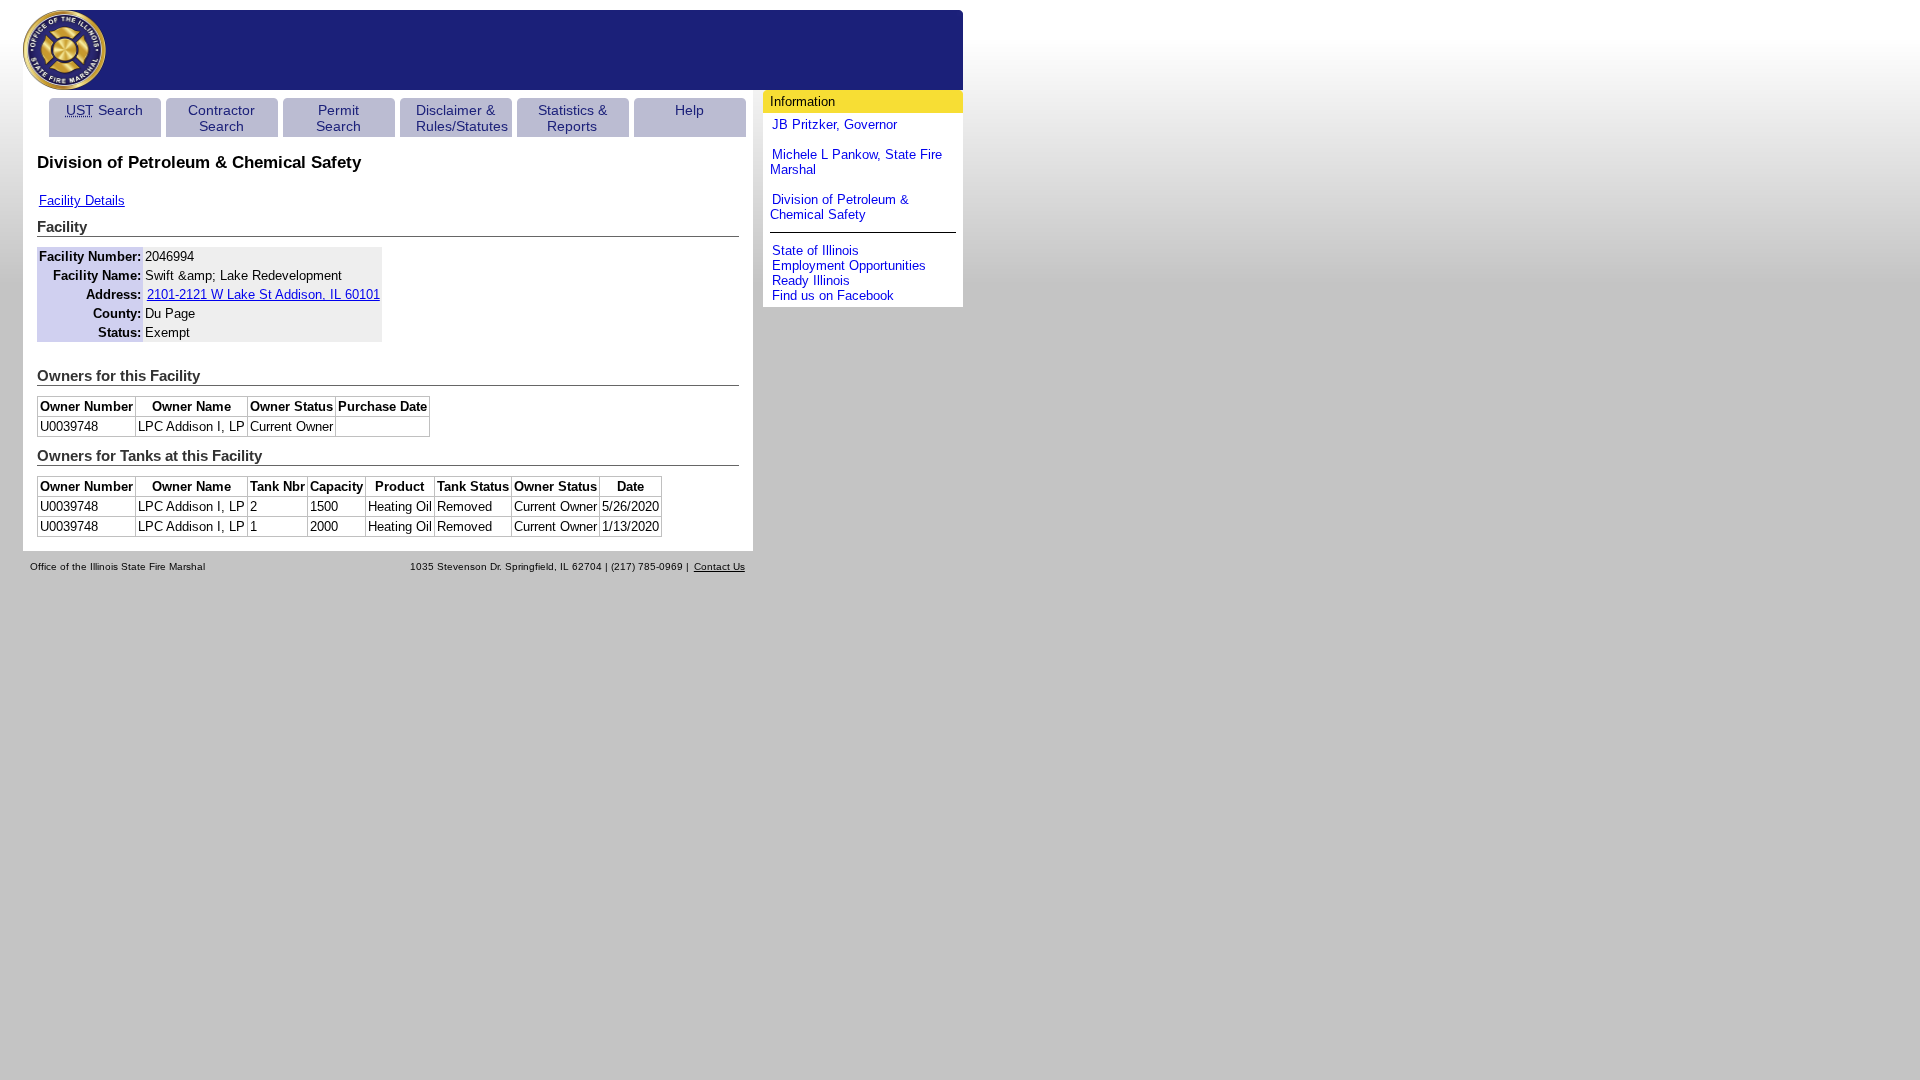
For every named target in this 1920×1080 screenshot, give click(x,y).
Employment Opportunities (849, 265)
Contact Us (719, 566)
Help (689, 110)
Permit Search (338, 118)
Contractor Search (221, 118)
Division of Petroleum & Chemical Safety (839, 207)
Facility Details (82, 200)
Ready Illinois (811, 280)
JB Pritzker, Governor (834, 124)
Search (104, 110)
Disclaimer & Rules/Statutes (462, 118)
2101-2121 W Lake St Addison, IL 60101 (263, 294)
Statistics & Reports (572, 118)
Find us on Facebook (833, 295)
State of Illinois (815, 250)
